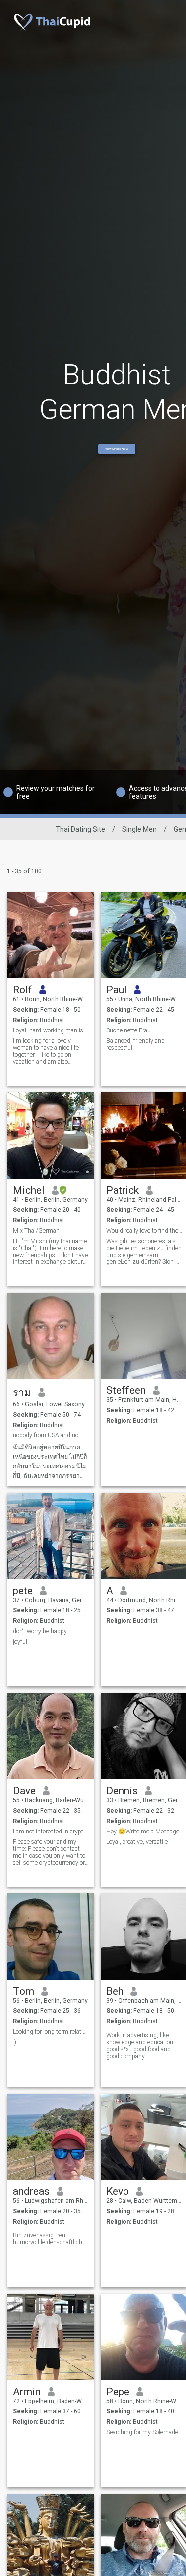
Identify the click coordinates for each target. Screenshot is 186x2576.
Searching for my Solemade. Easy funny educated (144, 2432)
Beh (115, 1991)
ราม (22, 1393)
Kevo (118, 2191)
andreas (31, 2191)
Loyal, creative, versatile (137, 1842)
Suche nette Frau (128, 1030)
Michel (29, 1190)
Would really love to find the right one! (144, 1231)
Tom (24, 1991)
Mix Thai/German (36, 1231)
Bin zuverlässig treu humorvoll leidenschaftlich (48, 2239)
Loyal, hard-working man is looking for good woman (51, 1030)
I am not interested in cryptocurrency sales (51, 1832)
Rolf (23, 990)
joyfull (21, 1642)
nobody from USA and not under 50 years (51, 1435)
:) (15, 2042)
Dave (24, 1791)
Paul (117, 990)
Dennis (122, 1791)
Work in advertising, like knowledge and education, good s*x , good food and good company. (140, 2046)
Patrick (123, 1190)
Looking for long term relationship (51, 2032)
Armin (27, 2392)
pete (23, 1591)
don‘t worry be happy (40, 1631)
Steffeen (126, 1390)
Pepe (118, 2392)
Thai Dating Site (80, 829)
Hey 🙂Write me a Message (143, 1832)
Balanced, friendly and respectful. (135, 1044)
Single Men (139, 829)
